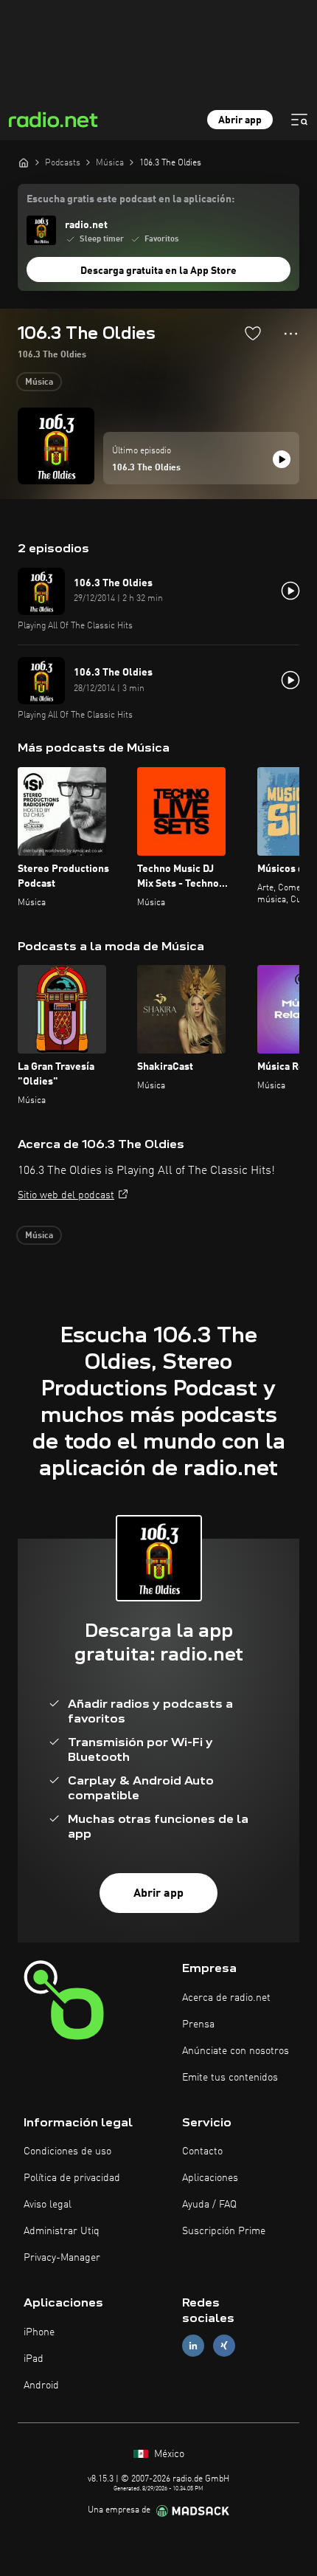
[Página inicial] (24, 162)
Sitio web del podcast (66, 1195)
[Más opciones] (291, 334)
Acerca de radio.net (226, 1998)
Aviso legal (48, 2205)
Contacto (202, 2151)
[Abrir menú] (299, 120)
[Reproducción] (282, 459)
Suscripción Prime (224, 2231)
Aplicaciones (210, 2178)
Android (41, 2386)
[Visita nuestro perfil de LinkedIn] (193, 2346)
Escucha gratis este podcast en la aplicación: (130, 199)
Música (39, 382)
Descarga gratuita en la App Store (158, 271)
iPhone (39, 2332)
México (168, 2454)
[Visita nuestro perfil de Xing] (224, 2346)
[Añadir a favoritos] (253, 333)
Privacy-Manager (62, 2258)
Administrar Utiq (62, 2231)
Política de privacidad (72, 2178)
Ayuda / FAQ (209, 2205)
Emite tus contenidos (230, 2078)
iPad (34, 2359)
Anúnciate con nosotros (236, 2051)
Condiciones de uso (67, 2151)
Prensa (198, 2024)
